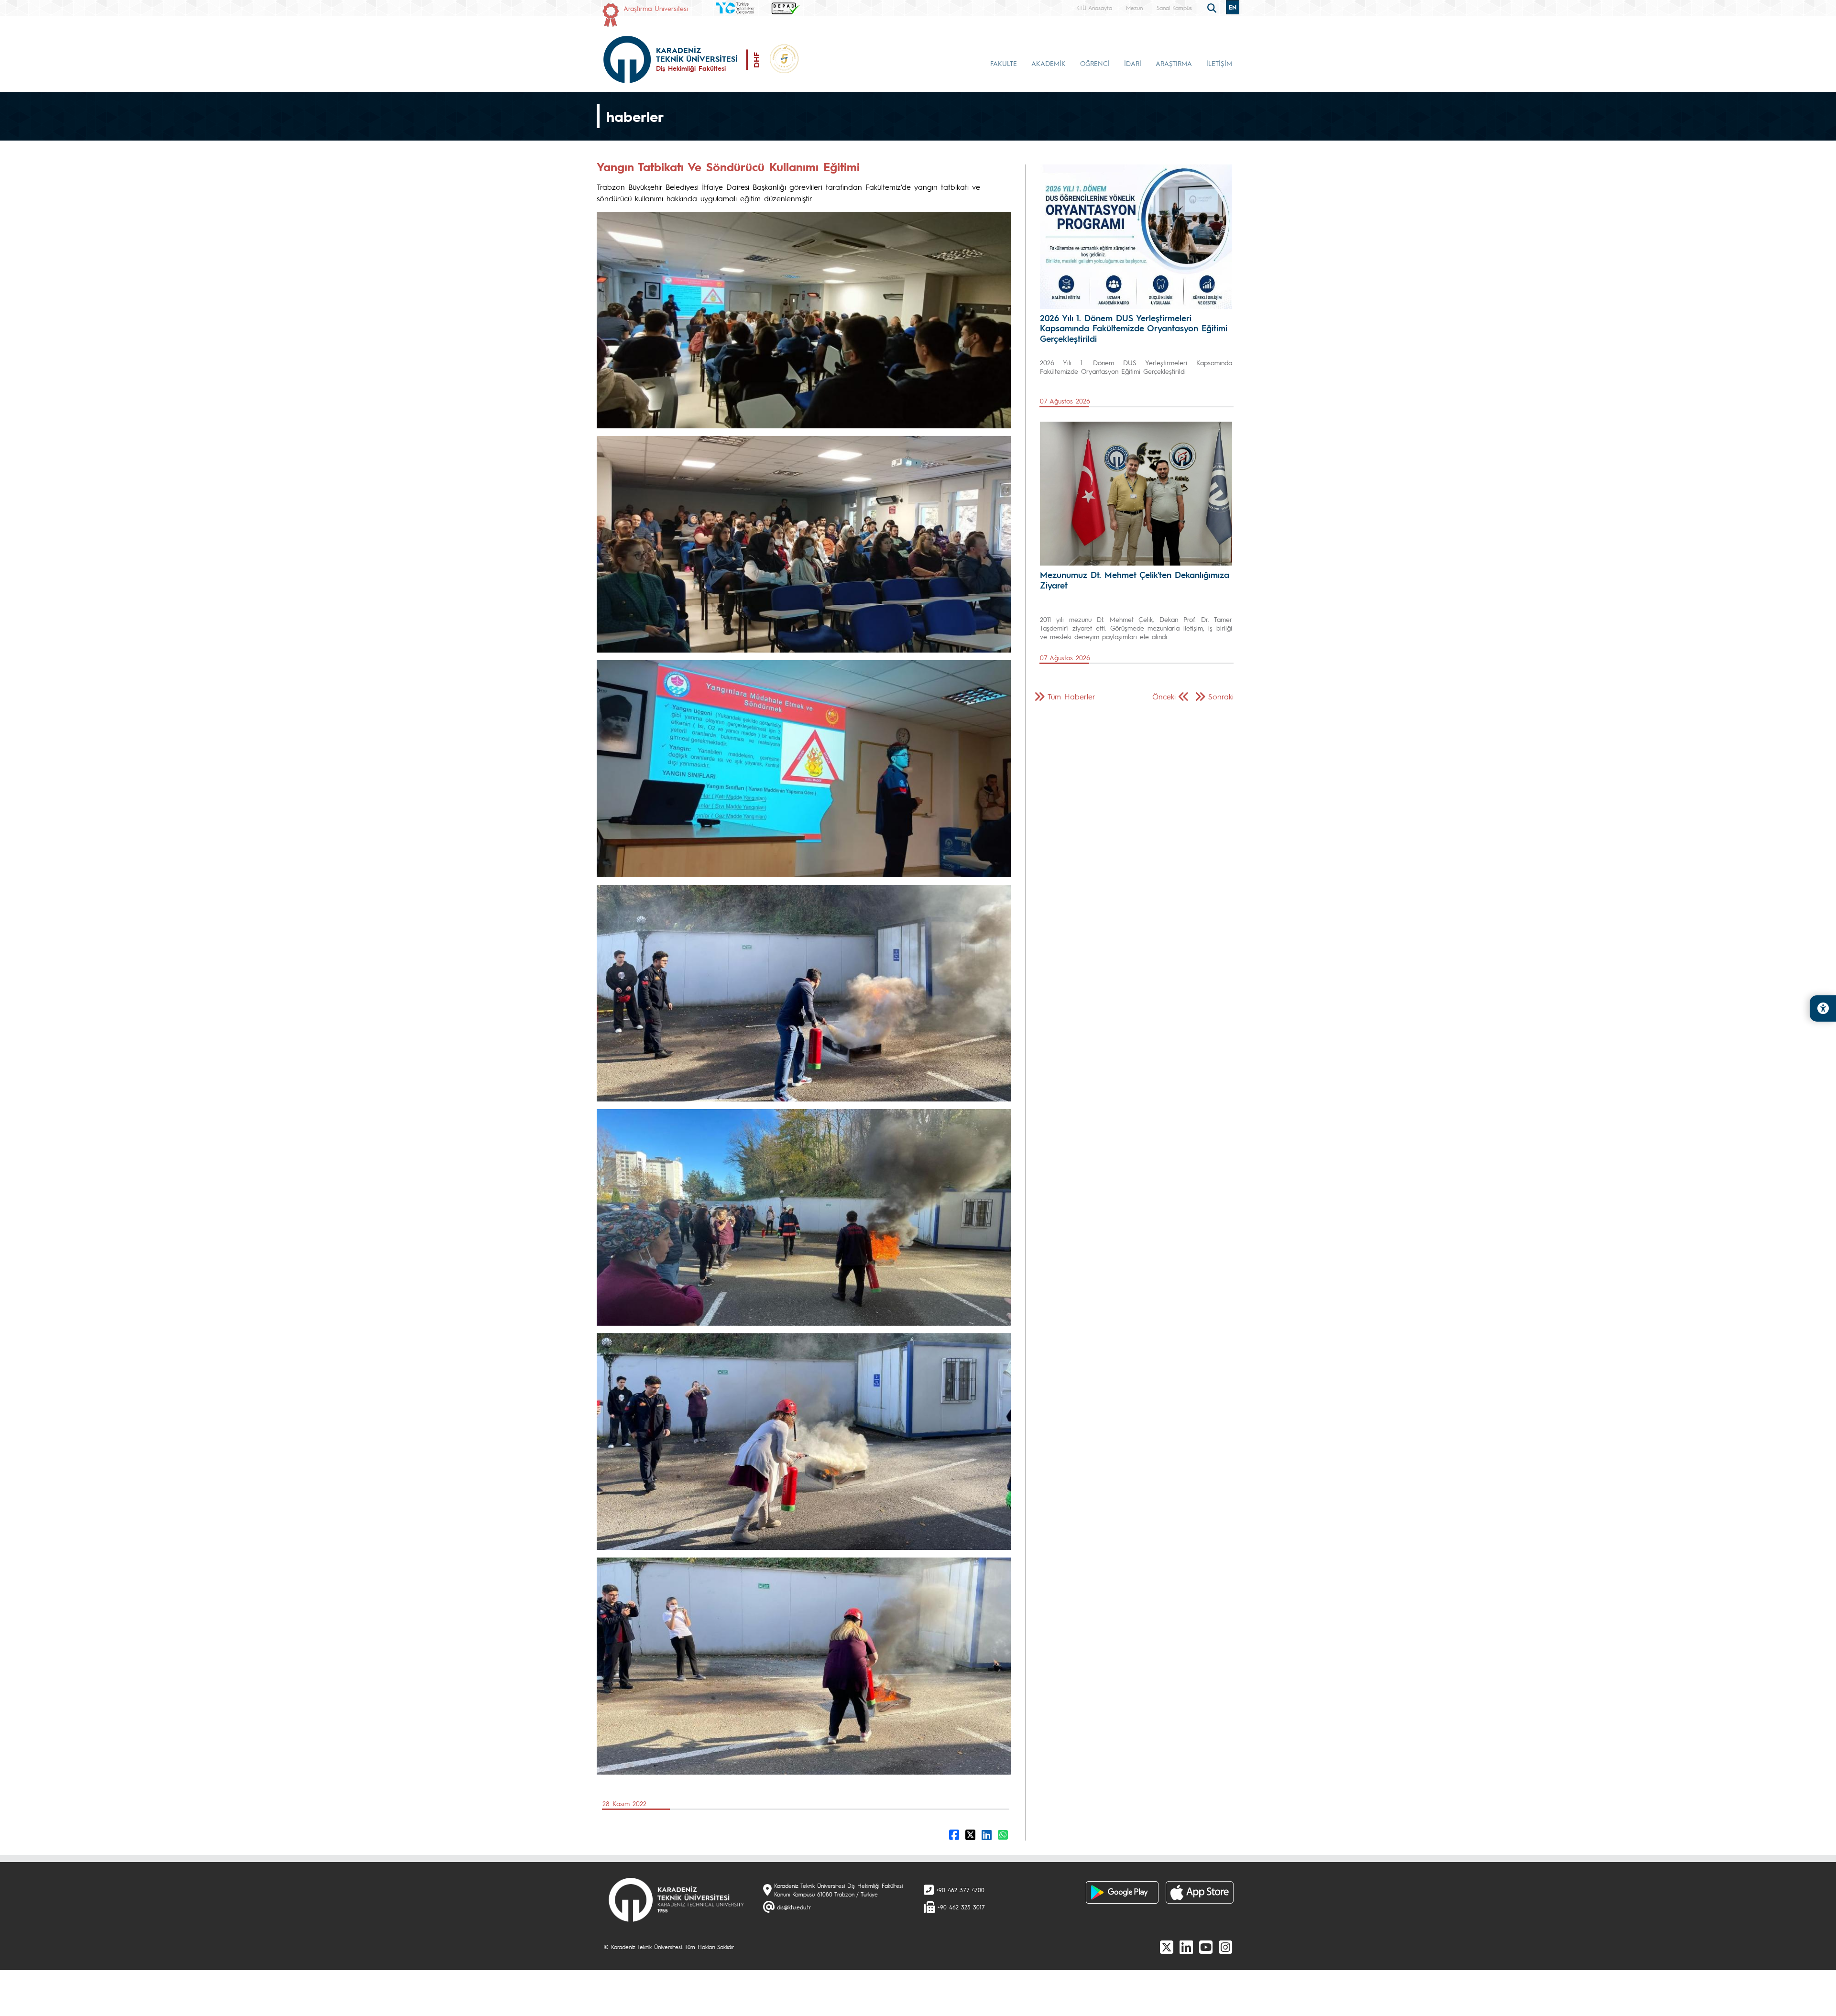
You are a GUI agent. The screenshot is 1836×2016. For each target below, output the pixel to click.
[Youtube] (1206, 1947)
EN (1233, 7)
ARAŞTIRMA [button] (1174, 63)
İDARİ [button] (1133, 63)
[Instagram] (1225, 1947)
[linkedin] (1186, 1947)
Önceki (1164, 696)
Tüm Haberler (1071, 696)
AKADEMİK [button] (1049, 63)
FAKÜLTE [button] (1004, 63)
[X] (1167, 1947)
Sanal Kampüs (1174, 8)
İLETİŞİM (1219, 63)
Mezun (1134, 8)
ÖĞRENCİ (1095, 63)
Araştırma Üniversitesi (656, 8)
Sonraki (1221, 696)
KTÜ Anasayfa (1094, 8)
